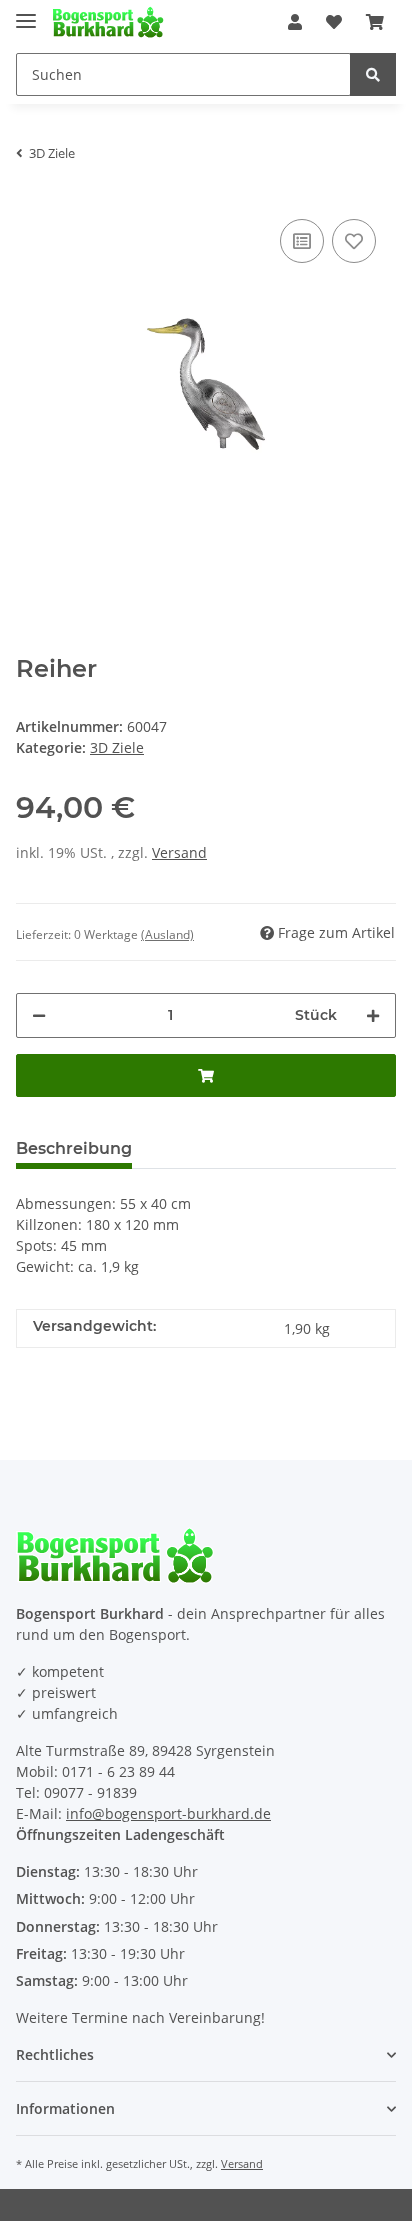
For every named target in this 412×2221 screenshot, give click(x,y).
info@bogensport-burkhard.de (168, 1813)
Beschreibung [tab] (74, 1148)
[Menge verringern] (39, 1015)
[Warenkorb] (375, 22)
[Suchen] (373, 74)
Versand (179, 852)
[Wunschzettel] (334, 22)
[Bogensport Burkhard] (108, 22)
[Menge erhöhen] (373, 1015)
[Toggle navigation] (26, 12)
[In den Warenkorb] (206, 1075)
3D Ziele (117, 747)
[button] (295, 22)
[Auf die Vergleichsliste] (302, 241)
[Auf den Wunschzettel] (354, 241)
